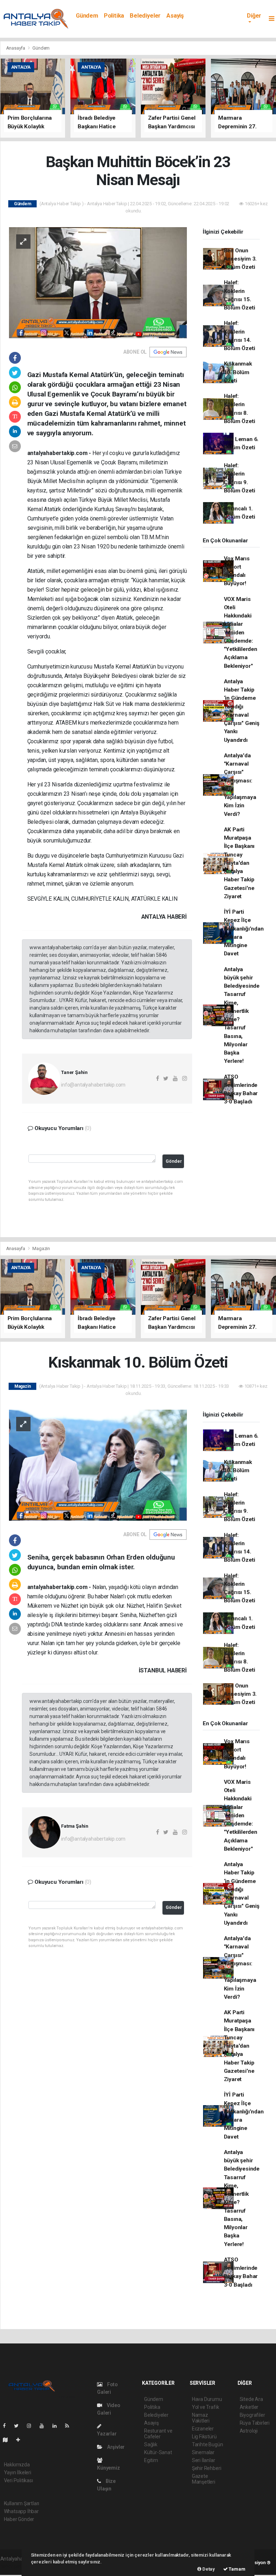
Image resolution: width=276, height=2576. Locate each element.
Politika (114, 16)
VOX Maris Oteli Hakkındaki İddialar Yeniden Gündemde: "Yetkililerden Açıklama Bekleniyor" (241, 633)
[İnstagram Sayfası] (32, 2426)
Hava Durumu (207, 2399)
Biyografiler (252, 2415)
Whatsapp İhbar (21, 2511)
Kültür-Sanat (158, 2452)
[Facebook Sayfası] (7, 2426)
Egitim (151, 2460)
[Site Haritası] (8, 2440)
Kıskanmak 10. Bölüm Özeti (238, 372)
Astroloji (249, 2431)
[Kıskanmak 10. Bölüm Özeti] (98, 1465)
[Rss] (70, 2426)
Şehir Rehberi (207, 2468)
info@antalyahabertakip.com (93, 1085)
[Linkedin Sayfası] (57, 2426)
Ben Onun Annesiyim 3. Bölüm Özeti (240, 259)
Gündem (87, 16)
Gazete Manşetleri (204, 2479)
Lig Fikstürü (204, 2437)
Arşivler (115, 2447)
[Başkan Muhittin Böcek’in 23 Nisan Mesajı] (98, 282)
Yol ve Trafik (206, 2407)
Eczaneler (203, 2429)
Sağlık (151, 2444)
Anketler (249, 2407)
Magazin (41, 1248)
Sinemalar (203, 2452)
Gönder (174, 1161)
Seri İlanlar (204, 2460)
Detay (208, 2569)
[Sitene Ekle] (21, 2440)
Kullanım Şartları (22, 2503)
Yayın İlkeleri (18, 2472)
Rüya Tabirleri (255, 2423)
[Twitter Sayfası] (19, 2426)
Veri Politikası (19, 2480)
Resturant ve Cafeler (158, 2434)
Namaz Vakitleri (201, 2418)
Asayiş (175, 16)
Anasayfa (16, 48)
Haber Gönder (19, 2519)
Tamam (237, 2569)
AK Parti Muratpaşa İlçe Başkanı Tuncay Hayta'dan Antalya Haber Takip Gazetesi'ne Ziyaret (239, 863)
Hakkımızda (17, 2465)
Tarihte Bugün (208, 2444)
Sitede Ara (251, 2399)
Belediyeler (145, 16)
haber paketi (14, 2566)
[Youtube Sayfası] (45, 2426)
